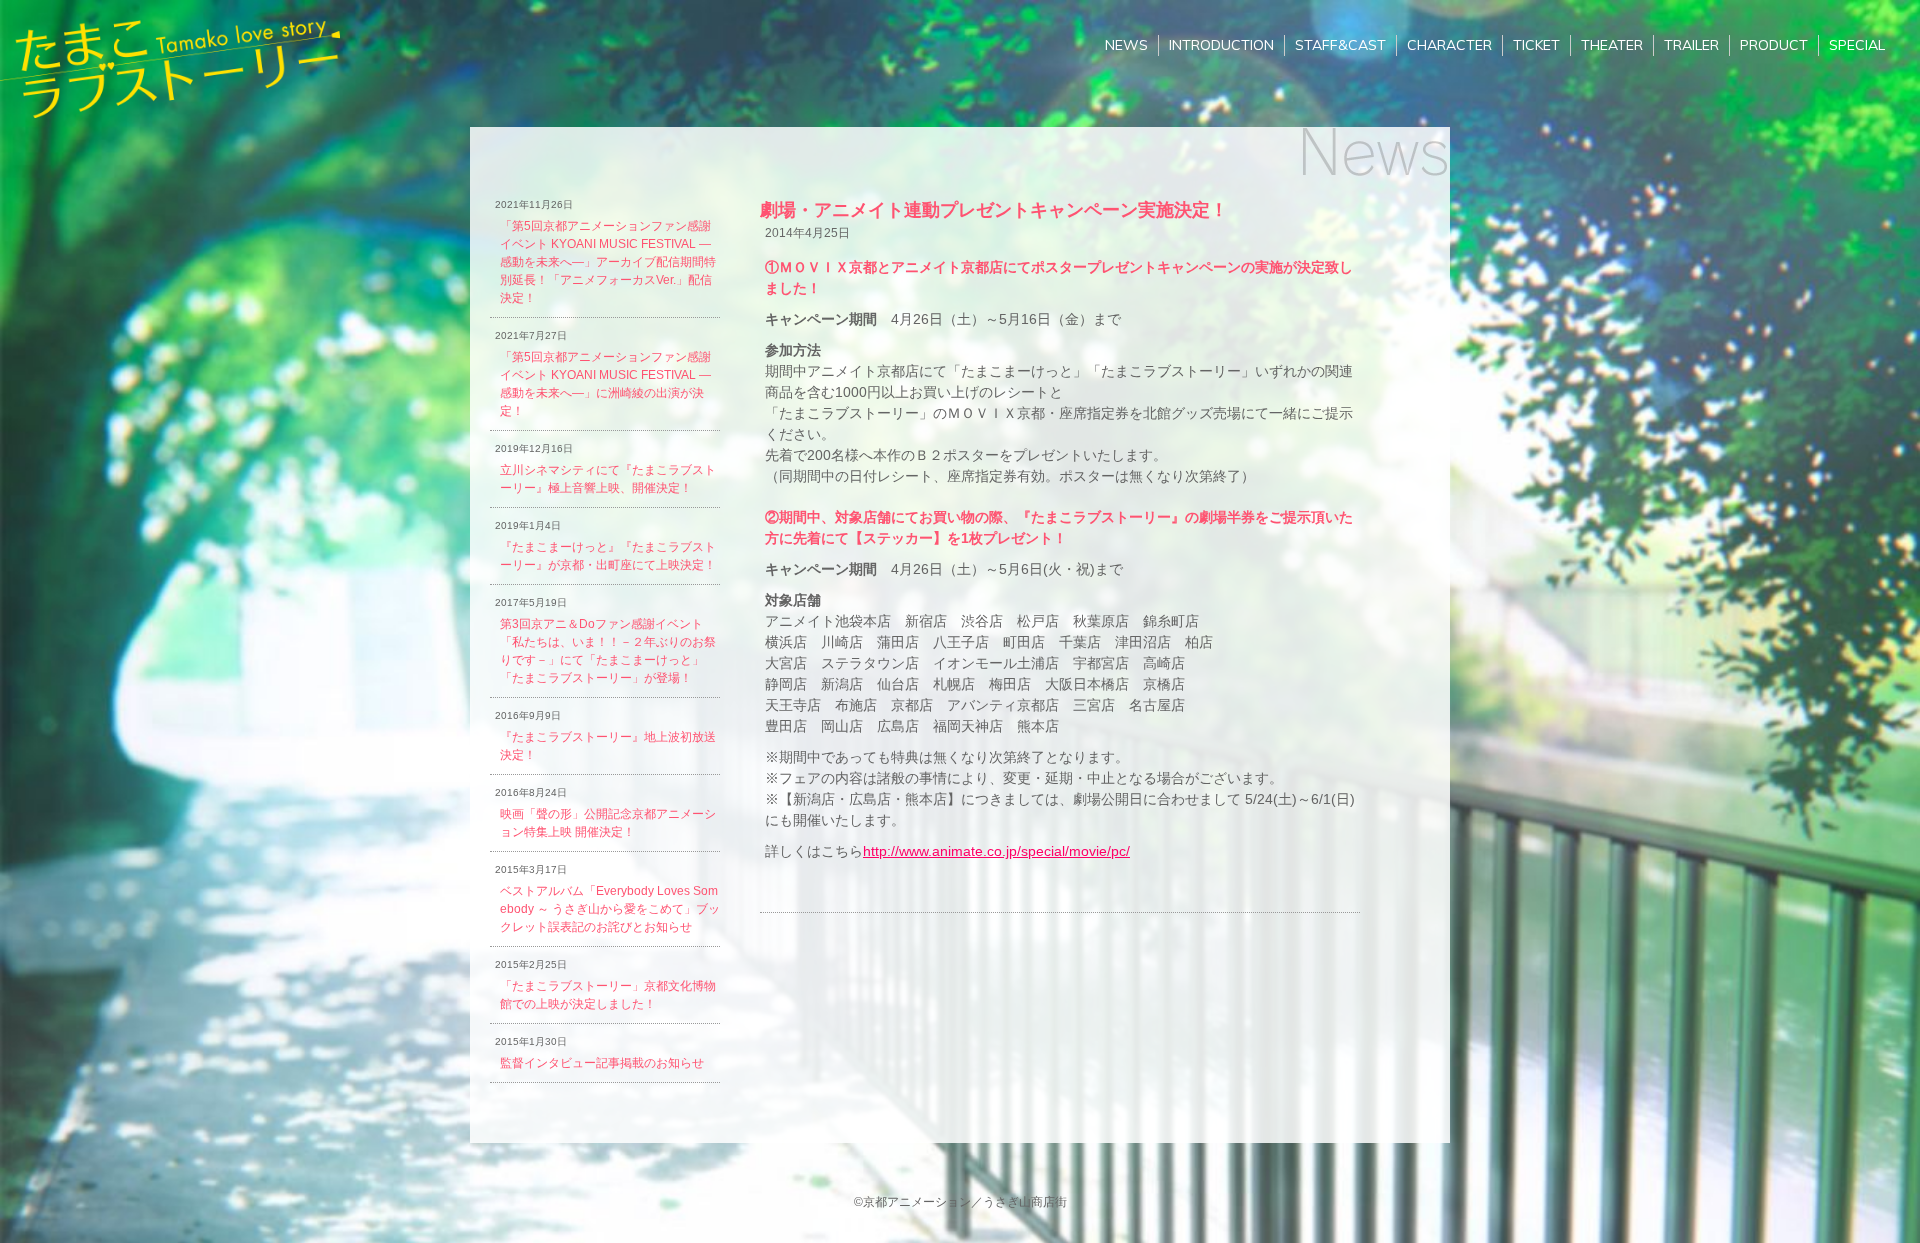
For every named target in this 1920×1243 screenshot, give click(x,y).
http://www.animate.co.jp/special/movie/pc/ (996, 851)
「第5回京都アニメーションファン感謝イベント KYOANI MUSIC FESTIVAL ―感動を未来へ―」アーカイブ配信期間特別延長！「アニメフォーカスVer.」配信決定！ (608, 262)
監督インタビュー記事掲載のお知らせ (602, 1063)
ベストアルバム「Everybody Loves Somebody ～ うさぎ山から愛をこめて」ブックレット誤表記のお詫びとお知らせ (610, 909)
